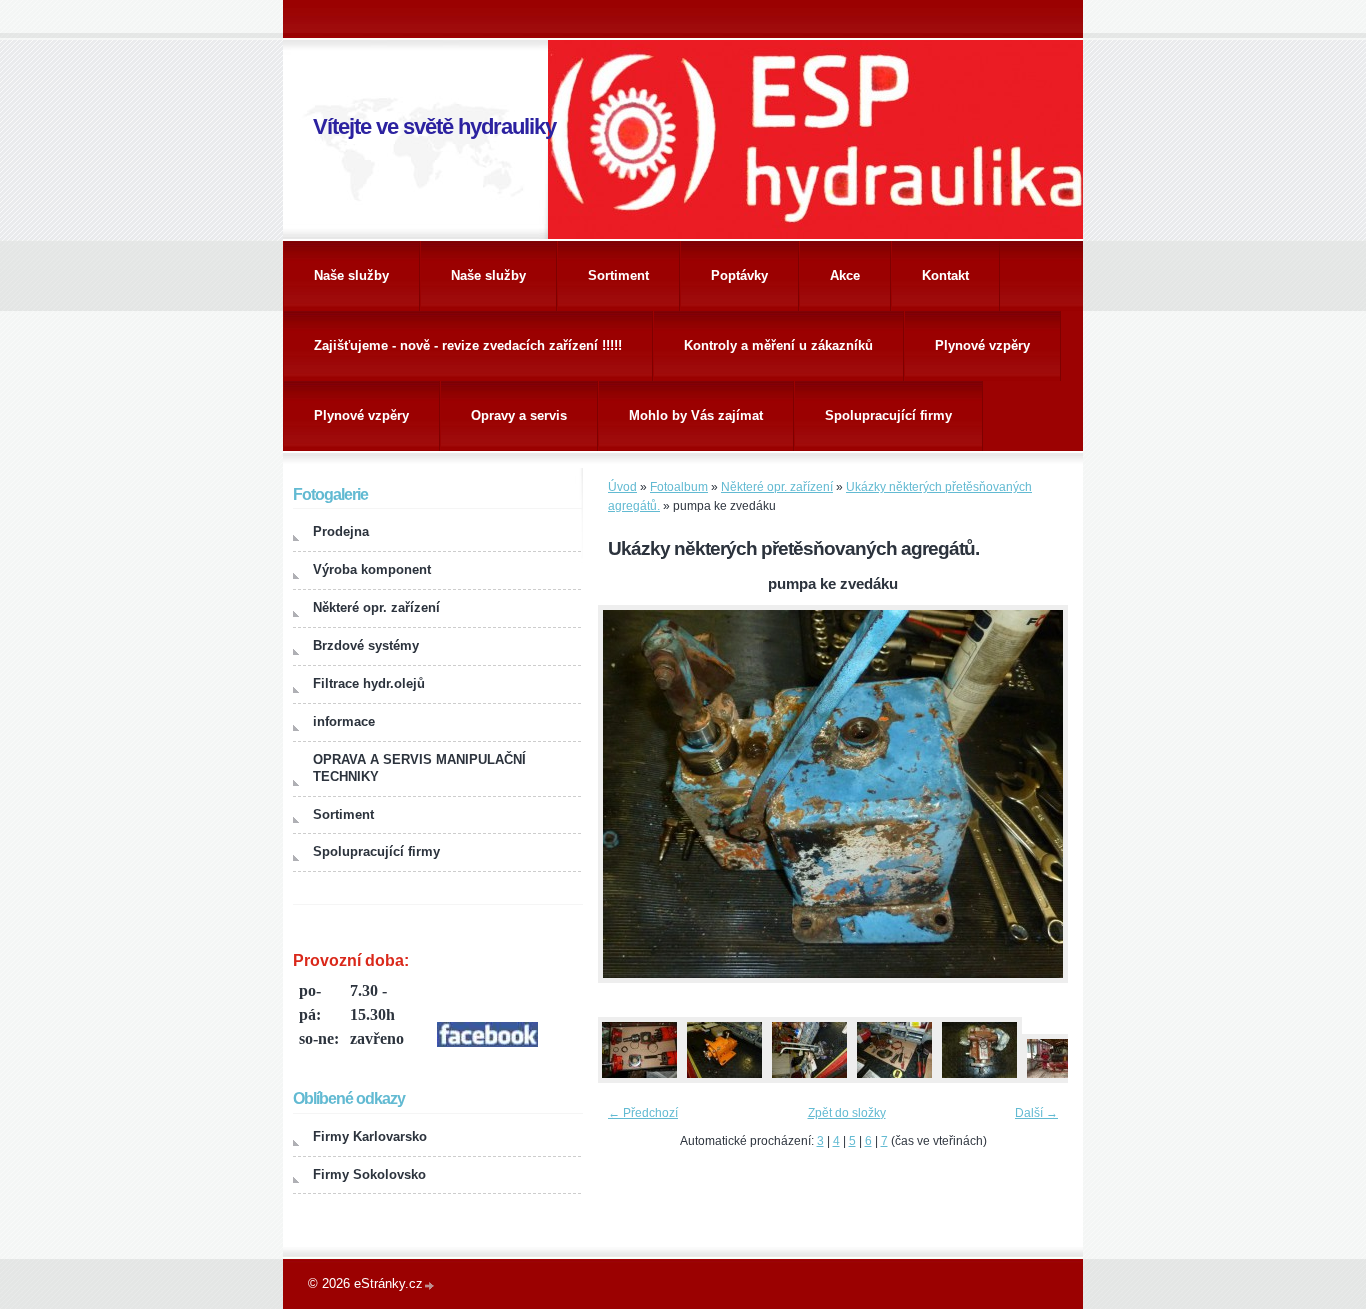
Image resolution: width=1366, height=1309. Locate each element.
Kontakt (945, 275)
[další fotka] (1035, 794)
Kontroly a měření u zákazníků (778, 345)
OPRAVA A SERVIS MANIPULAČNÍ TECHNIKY (419, 768)
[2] (724, 1079)
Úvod (622, 487)
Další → (1036, 1113)
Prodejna (341, 531)
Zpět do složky (847, 1113)
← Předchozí (643, 1113)
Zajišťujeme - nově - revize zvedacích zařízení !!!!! (468, 345)
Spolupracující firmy (888, 415)
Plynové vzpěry (982, 345)
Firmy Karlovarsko (370, 1136)
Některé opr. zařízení (777, 487)
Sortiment (618, 275)
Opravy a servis (519, 415)
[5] (979, 1079)
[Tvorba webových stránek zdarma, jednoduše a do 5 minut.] (430, 1285)
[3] (809, 1079)
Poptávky (739, 275)
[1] (639, 1079)
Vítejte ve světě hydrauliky (434, 126)
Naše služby (351, 275)
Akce (845, 275)
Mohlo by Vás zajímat (696, 415)
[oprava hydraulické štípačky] (1064, 1079)
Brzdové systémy (366, 645)
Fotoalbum (679, 487)
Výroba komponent (372, 569)
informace (344, 721)
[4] (894, 1079)
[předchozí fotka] (630, 794)
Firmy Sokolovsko (369, 1174)
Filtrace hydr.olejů (369, 683)
